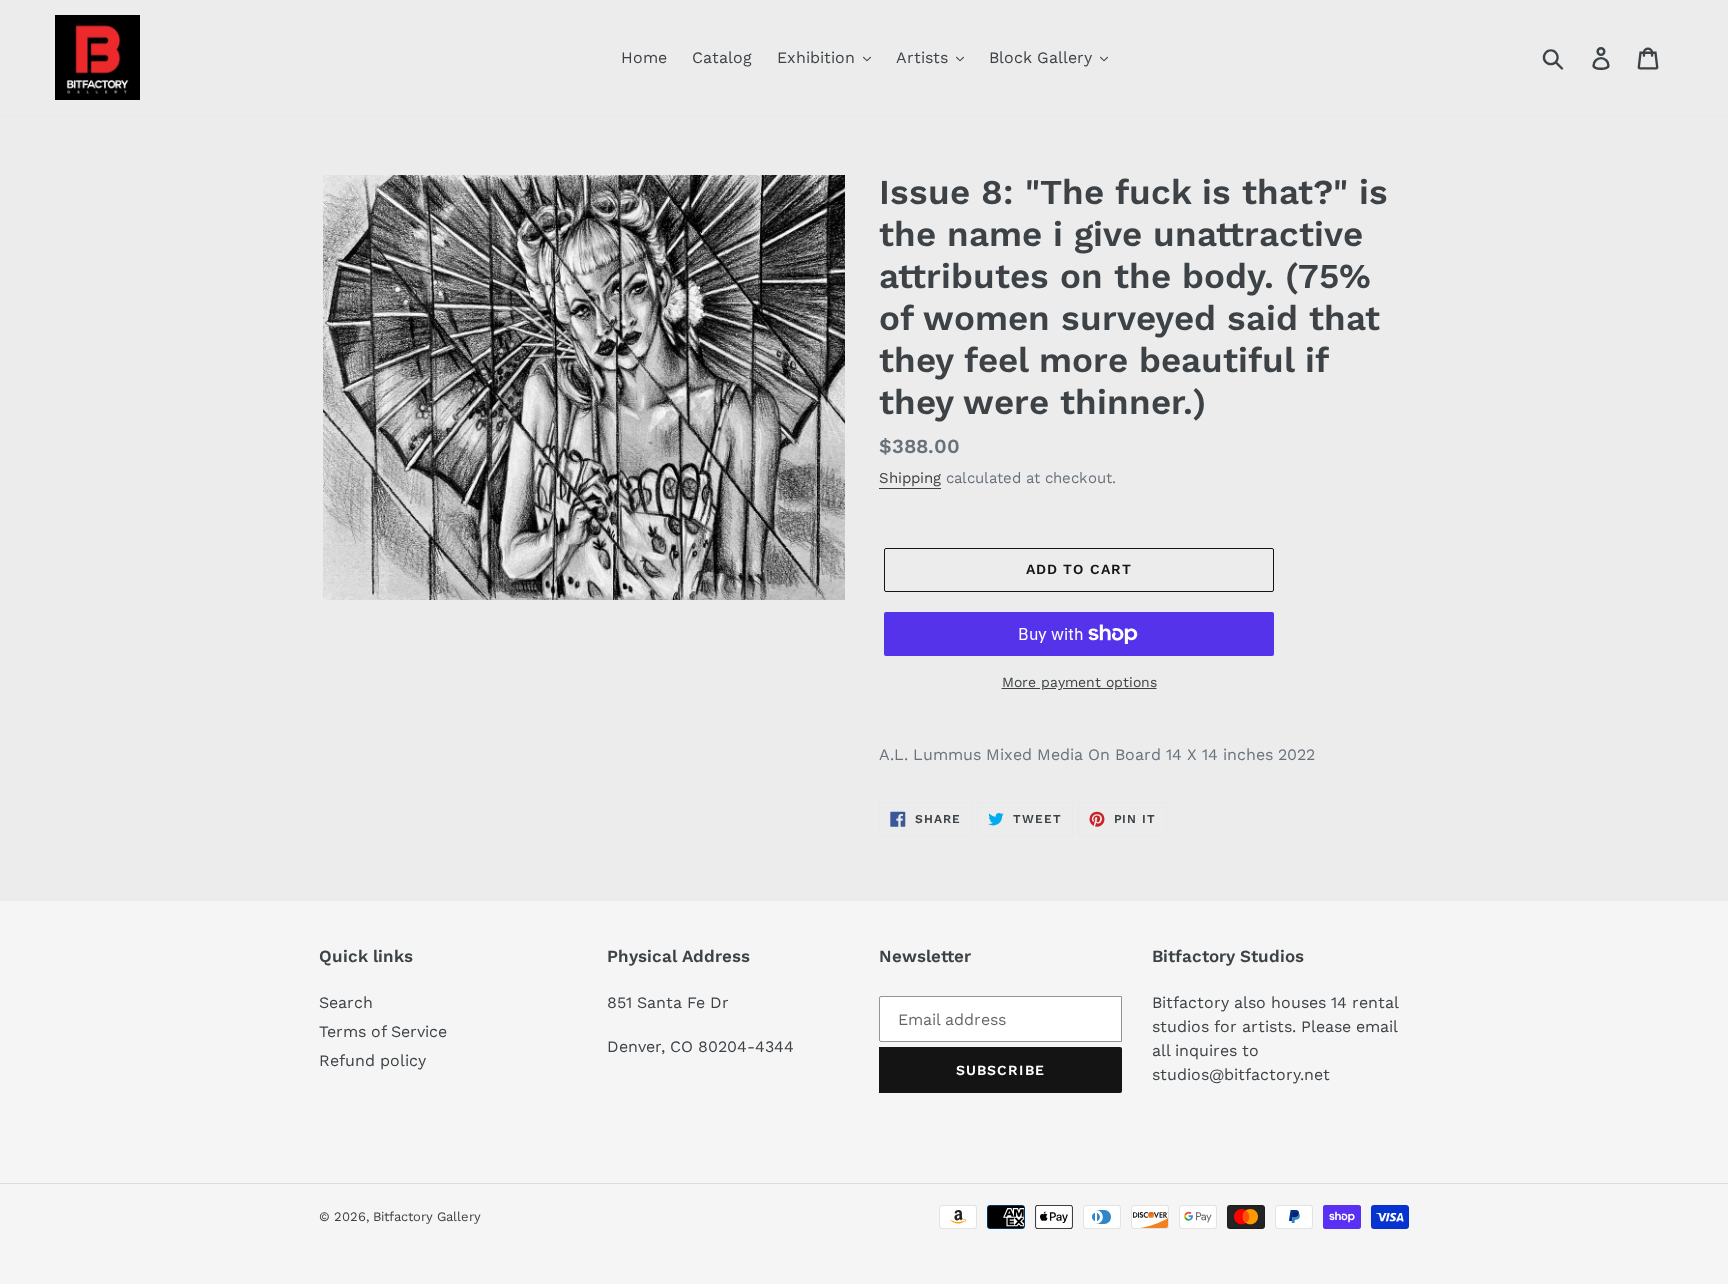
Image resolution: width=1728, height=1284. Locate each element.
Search (346, 1002)
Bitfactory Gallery (427, 1216)
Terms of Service (383, 1031)
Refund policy (372, 1060)
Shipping (910, 478)
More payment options (1079, 682)
